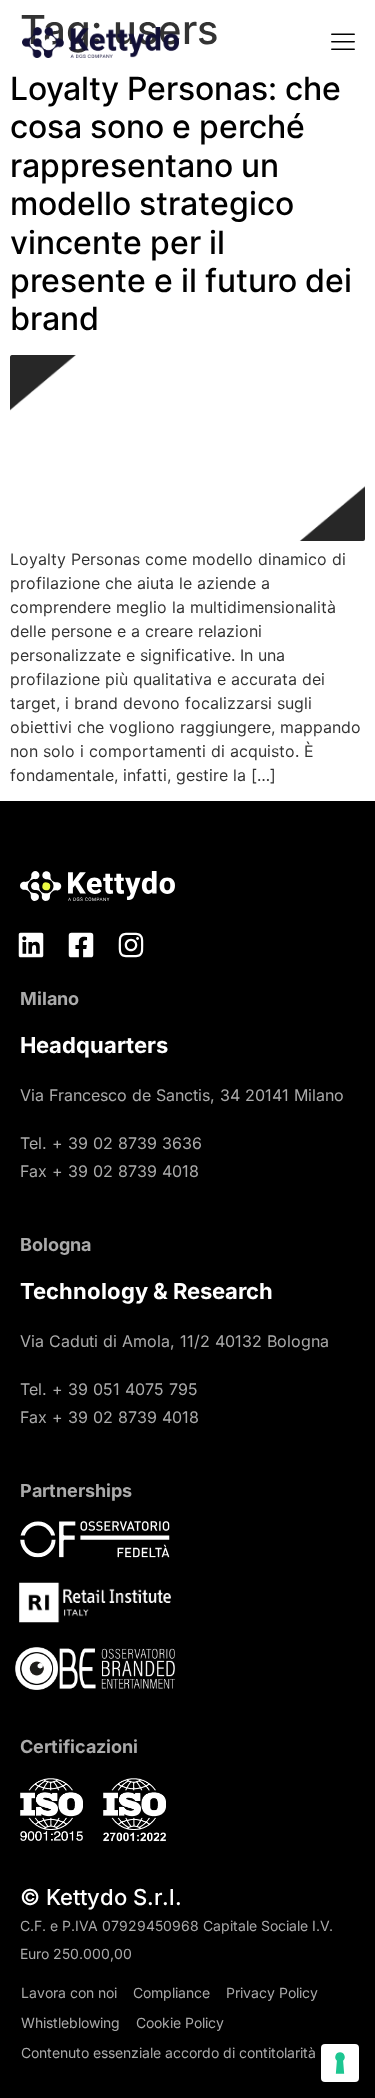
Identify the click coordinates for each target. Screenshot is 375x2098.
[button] (342, 43)
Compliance (171, 1992)
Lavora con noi (69, 1992)
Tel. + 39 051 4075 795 (109, 1389)
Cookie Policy (180, 2022)
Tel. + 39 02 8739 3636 (111, 1143)
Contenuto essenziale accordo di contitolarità (168, 2052)
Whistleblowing (70, 2022)
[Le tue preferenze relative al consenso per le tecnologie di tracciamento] (340, 2063)
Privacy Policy (272, 1992)
